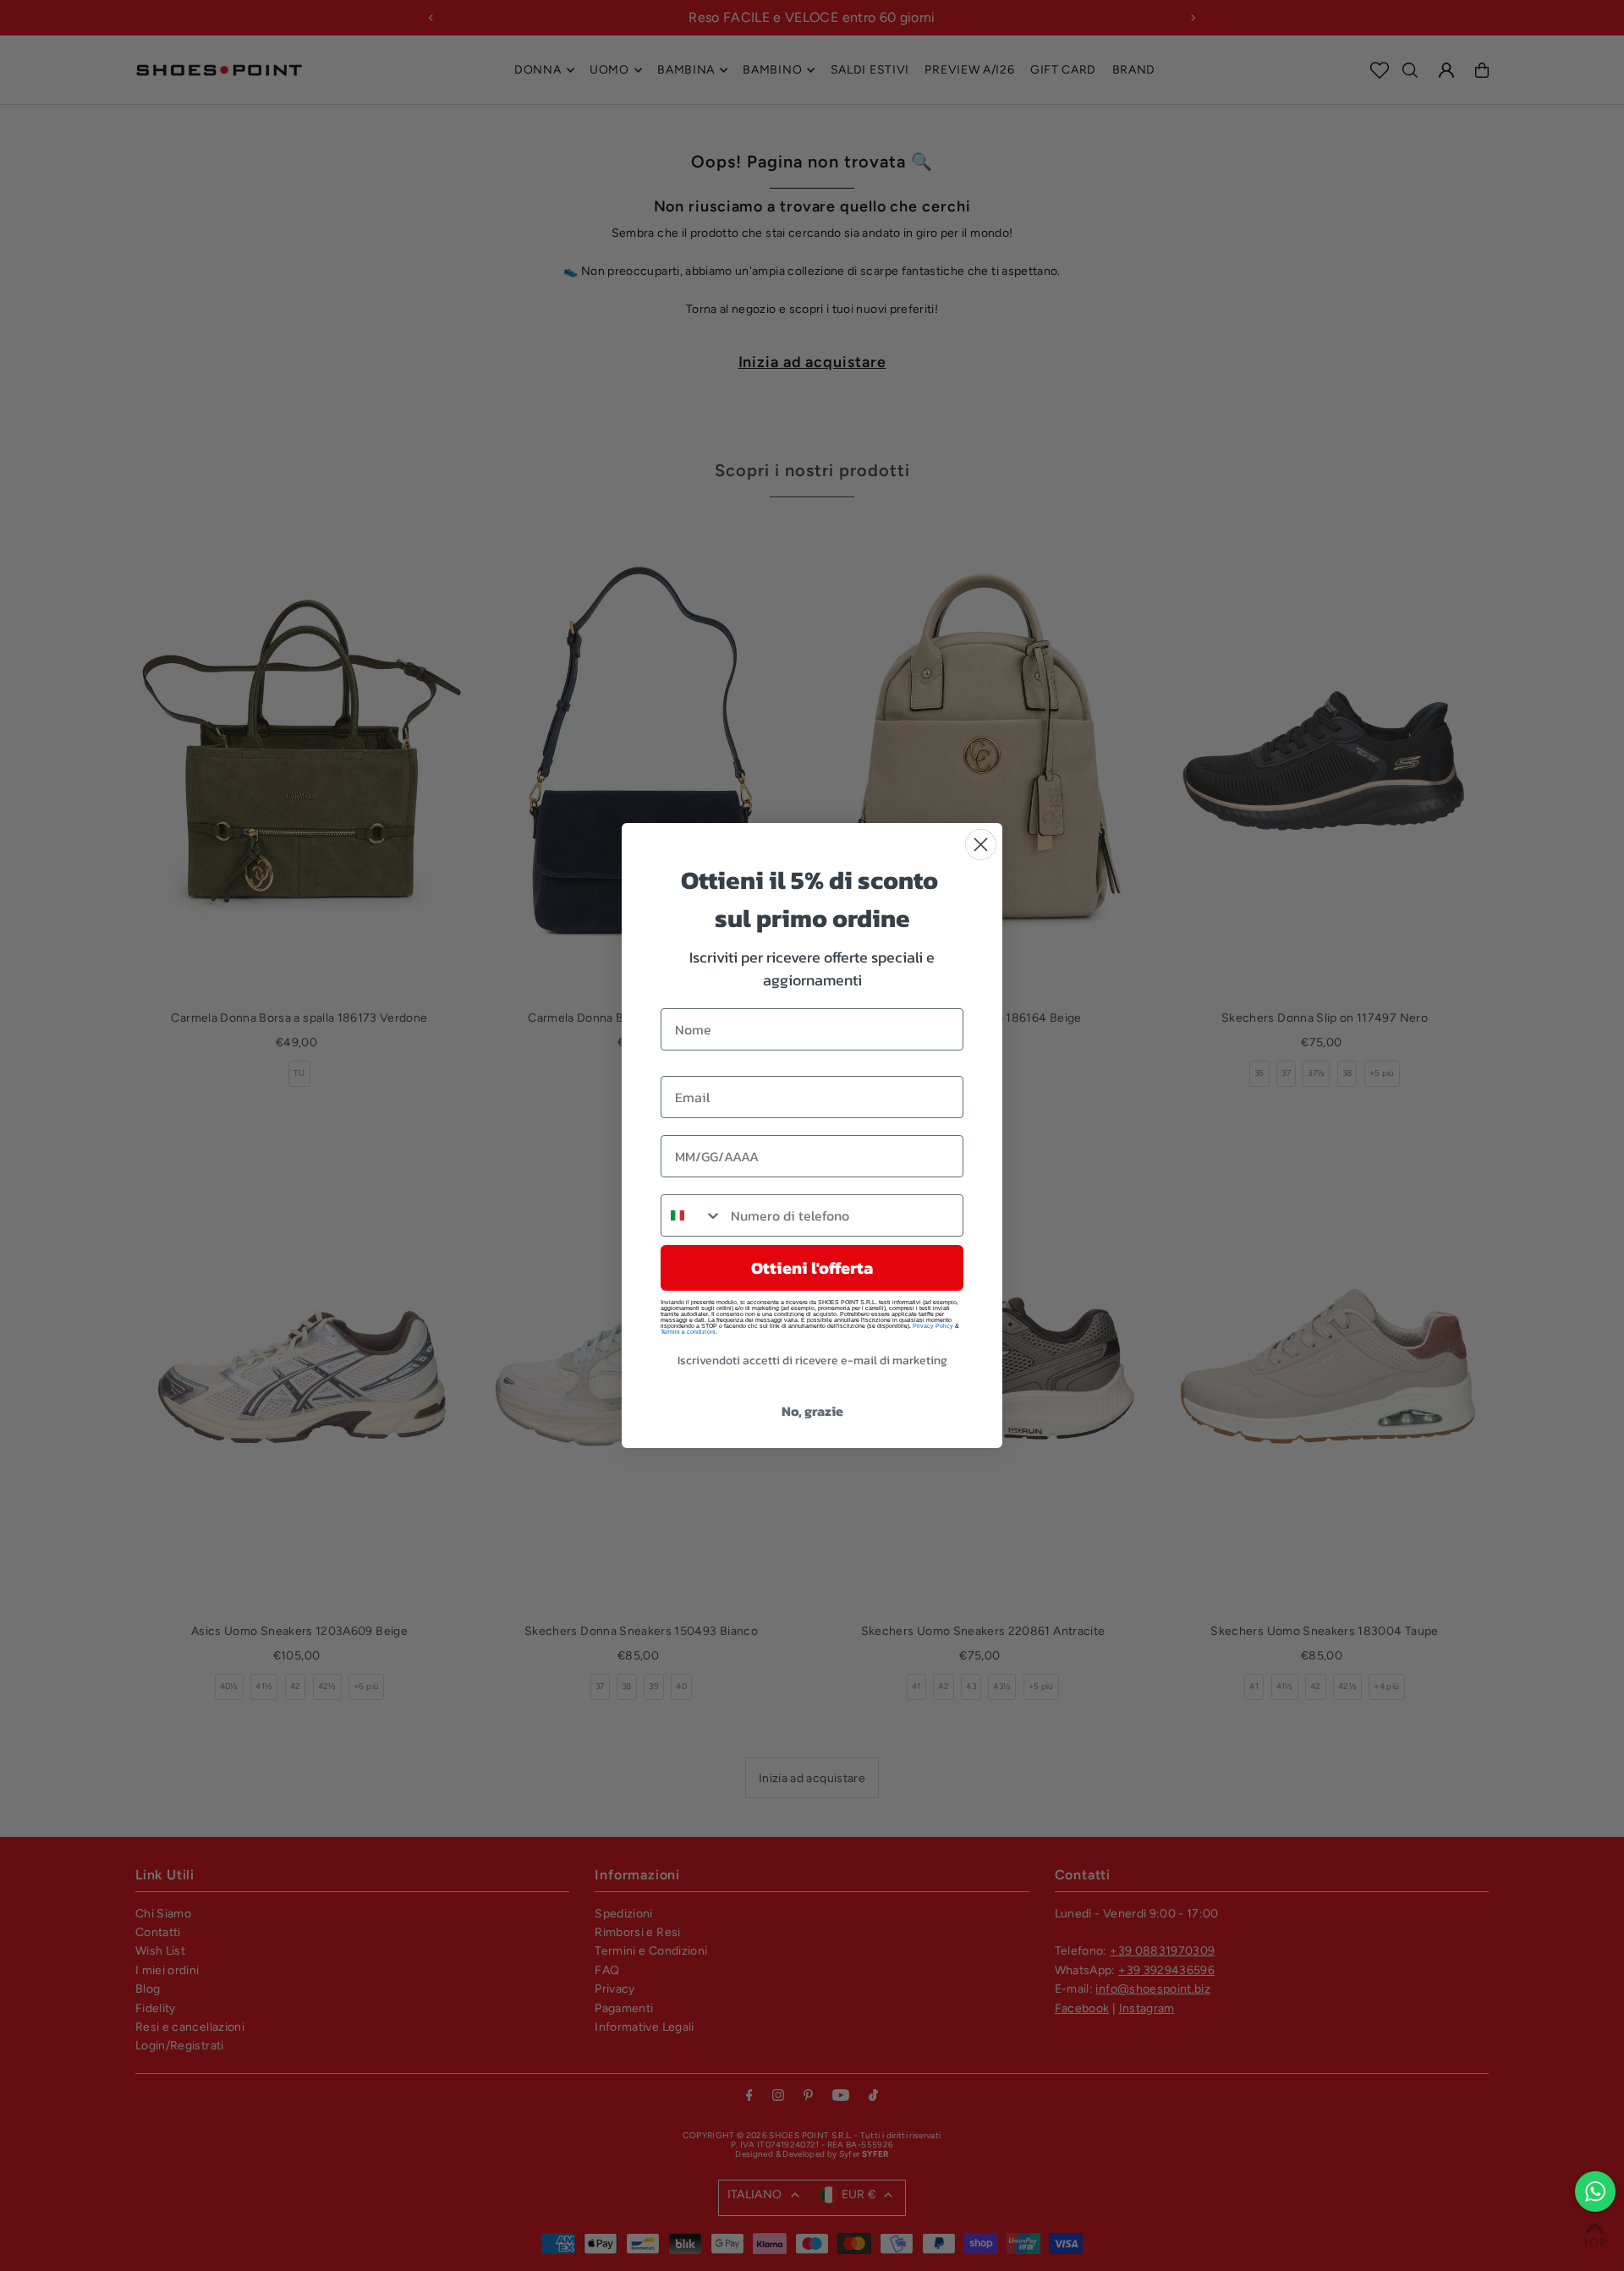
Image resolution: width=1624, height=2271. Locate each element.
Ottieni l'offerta (812, 1268)
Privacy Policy (933, 1326)
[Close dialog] (981, 845)
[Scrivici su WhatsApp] (1595, 2191)
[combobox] (692, 1215)
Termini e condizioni (688, 1332)
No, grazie (812, 1411)
